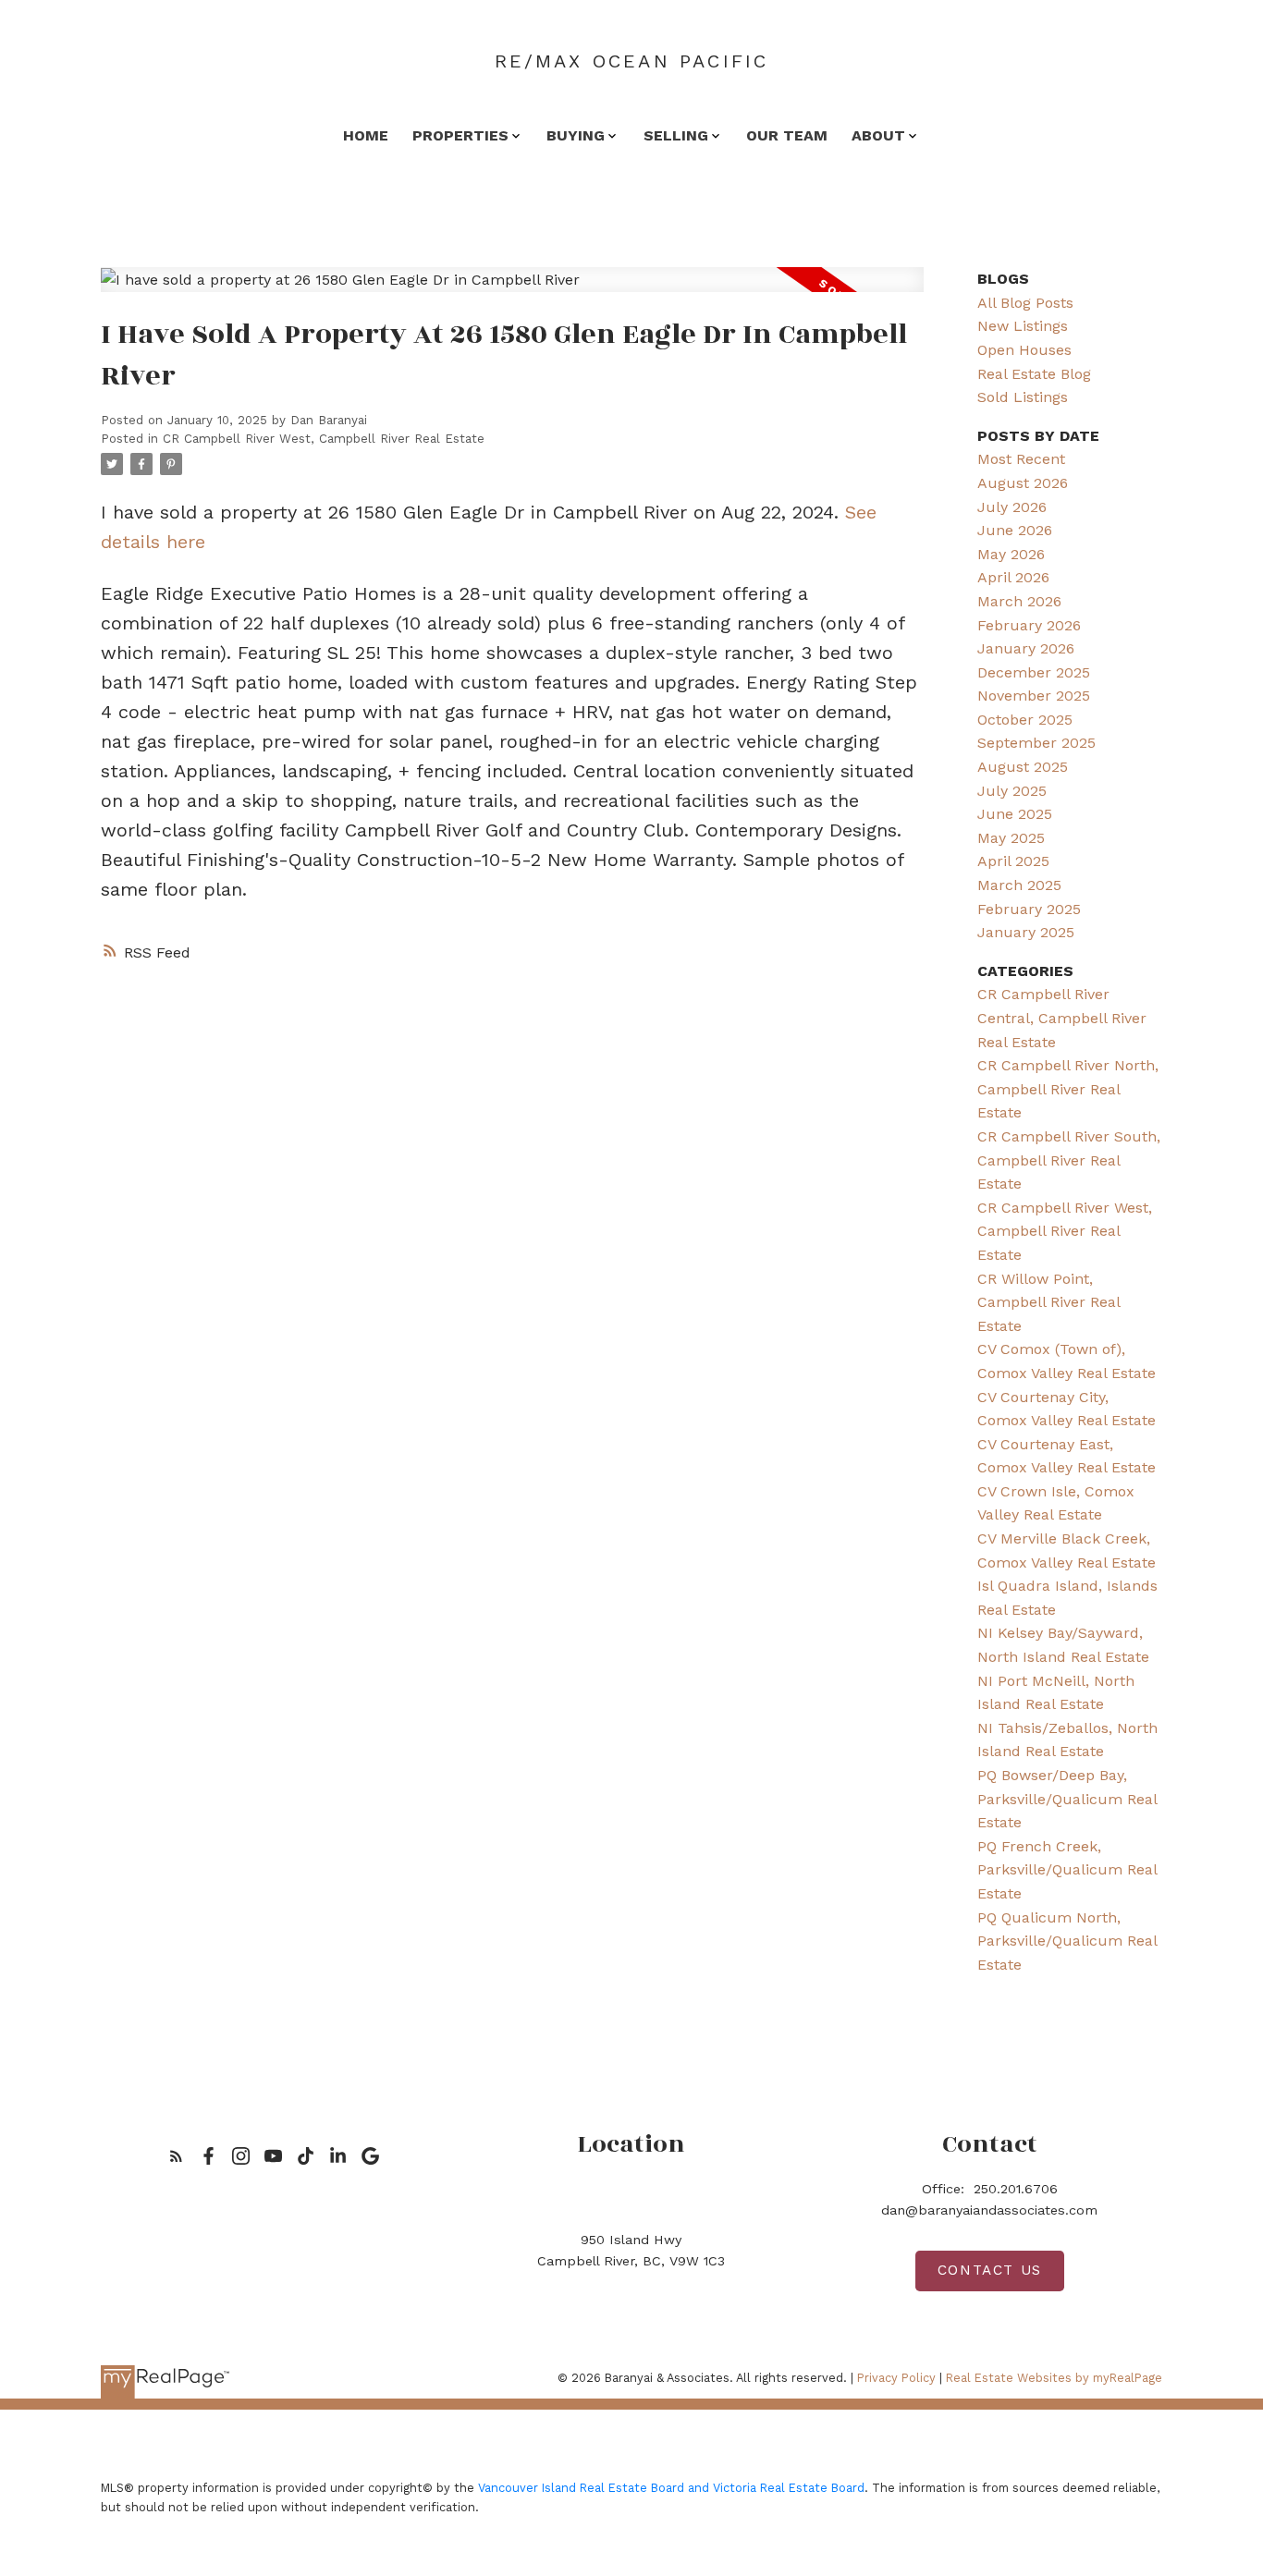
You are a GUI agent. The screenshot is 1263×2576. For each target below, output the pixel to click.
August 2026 (1023, 483)
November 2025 (1034, 696)
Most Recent (1021, 459)
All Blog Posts (1025, 303)
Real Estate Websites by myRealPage (1054, 2378)
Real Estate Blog (1034, 374)
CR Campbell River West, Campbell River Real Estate (324, 439)
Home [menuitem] (366, 135)
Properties (460, 135)
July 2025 (1012, 791)
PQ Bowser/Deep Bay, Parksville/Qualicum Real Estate (1067, 1799)
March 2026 (1019, 601)
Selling (676, 135)
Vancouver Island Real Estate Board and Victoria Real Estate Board (671, 2488)
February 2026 (1029, 625)
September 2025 (1036, 743)
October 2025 (1025, 720)
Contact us (990, 2270)
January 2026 (1026, 648)
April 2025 (1013, 861)
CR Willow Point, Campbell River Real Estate (1048, 1302)
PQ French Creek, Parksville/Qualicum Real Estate (1067, 1870)
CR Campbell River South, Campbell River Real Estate (1069, 1160)
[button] (176, 2156)
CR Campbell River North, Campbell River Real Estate (1068, 1089)
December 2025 (1034, 672)
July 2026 (1012, 507)
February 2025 (1029, 909)
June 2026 (1015, 530)
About (878, 135)
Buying (576, 135)
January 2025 (1026, 932)
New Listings (1023, 326)
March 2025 (1019, 885)
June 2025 (1015, 814)
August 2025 (1023, 767)
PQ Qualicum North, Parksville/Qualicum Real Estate (1067, 1941)
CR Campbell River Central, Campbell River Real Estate (1062, 1018)
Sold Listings (1023, 397)
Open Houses (1024, 350)
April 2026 (1013, 577)
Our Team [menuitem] (787, 135)
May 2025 (1011, 838)
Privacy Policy (896, 2378)
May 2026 (1011, 554)
